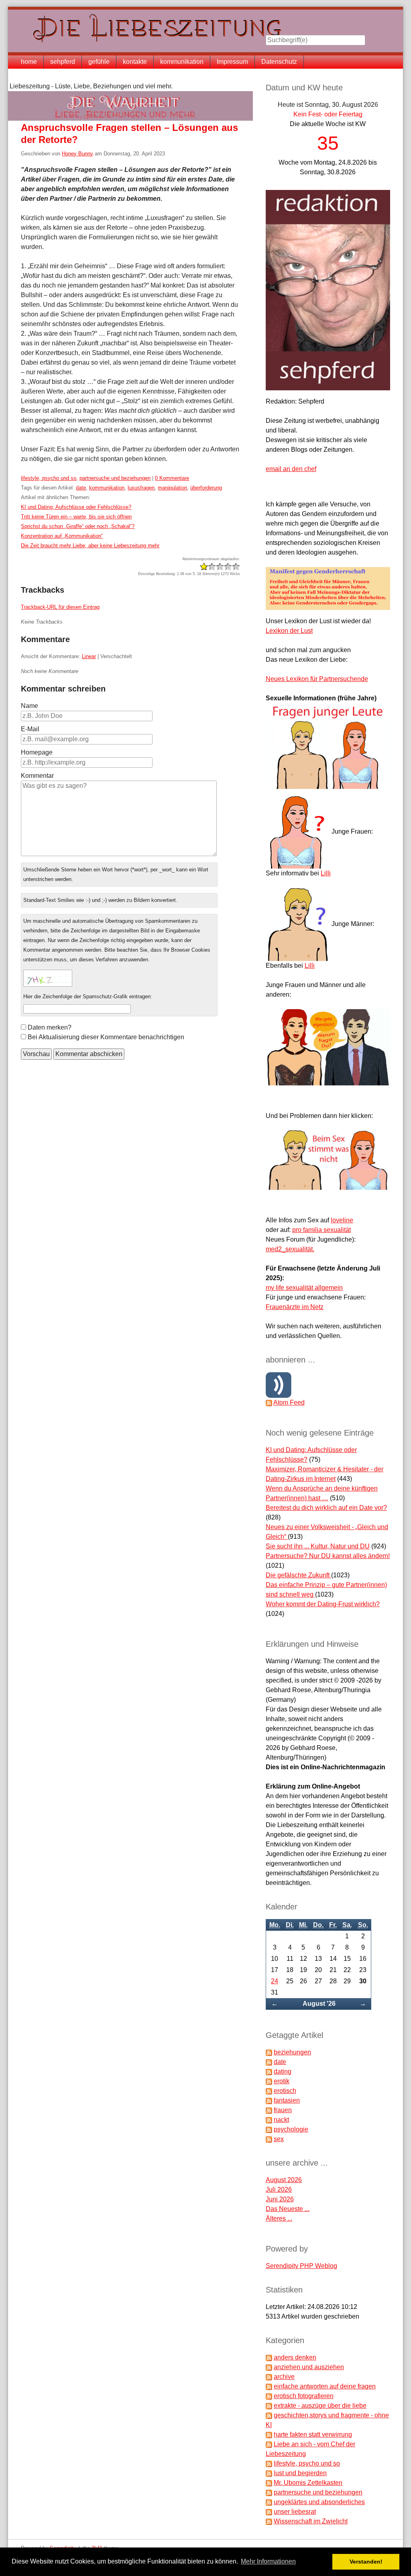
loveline (342, 1220)
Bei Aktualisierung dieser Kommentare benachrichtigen (106, 1037)
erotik (282, 2081)
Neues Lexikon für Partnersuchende (317, 679)
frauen (283, 2110)
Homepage (37, 752)
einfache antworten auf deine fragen (325, 2386)
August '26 (319, 2004)
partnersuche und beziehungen (115, 478)
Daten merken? (50, 1027)
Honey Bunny (77, 154)
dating (283, 2071)
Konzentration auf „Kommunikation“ (62, 536)
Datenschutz (279, 62)
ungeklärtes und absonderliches (319, 2502)
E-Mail (30, 729)
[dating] (269, 2071)
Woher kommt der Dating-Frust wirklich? (323, 1604)
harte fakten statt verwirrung (313, 2434)
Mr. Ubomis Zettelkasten (308, 2483)
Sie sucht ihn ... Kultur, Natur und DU (318, 1546)
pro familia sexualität (321, 1230)
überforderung (206, 488)
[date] (269, 2062)
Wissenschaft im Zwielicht (311, 2521)
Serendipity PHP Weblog (301, 2266)
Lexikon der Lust (289, 631)
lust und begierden (300, 2473)
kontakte (135, 62)
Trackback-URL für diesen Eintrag (60, 607)
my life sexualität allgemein (304, 1288)
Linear (89, 656)
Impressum (232, 62)
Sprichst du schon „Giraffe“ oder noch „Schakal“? (78, 526)
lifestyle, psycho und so (49, 478)
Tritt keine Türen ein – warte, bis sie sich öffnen (76, 517)
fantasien (287, 2100)
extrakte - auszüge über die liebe (320, 2406)
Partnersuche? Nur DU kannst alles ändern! (328, 1556)
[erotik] (269, 2081)
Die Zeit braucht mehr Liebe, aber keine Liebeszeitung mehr (90, 546)
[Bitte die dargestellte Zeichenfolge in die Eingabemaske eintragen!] (48, 978)
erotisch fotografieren (304, 2396)
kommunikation (182, 62)
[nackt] (269, 2120)
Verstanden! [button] (366, 2562)
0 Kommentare (172, 478)
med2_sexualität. (290, 1249)
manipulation (172, 488)
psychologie (291, 2129)
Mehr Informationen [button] (268, 2561)
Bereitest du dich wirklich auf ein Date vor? (326, 1508)
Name (30, 706)
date (81, 488)
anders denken (295, 2357)
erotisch (285, 2091)
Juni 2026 (280, 2199)
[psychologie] (269, 2129)
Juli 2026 (279, 2189)
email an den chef (291, 469)
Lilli (326, 873)
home (29, 62)
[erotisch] (269, 2091)
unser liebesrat (295, 2512)
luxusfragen (141, 488)
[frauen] (269, 2110)
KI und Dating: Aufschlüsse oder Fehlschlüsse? (76, 507)
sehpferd (63, 62)
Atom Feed (289, 1402)
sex (279, 2139)
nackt (281, 2120)
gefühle (99, 62)
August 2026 (284, 2180)
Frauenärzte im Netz (295, 1307)
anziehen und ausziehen (309, 2367)
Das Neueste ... (288, 2209)
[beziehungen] (269, 2052)
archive (284, 2377)
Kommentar (37, 776)
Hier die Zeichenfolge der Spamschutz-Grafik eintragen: (88, 996)
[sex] (269, 2139)
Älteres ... (279, 2218)
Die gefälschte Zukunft (298, 1575)
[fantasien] (269, 2100)
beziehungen (292, 2052)
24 (275, 1981)
